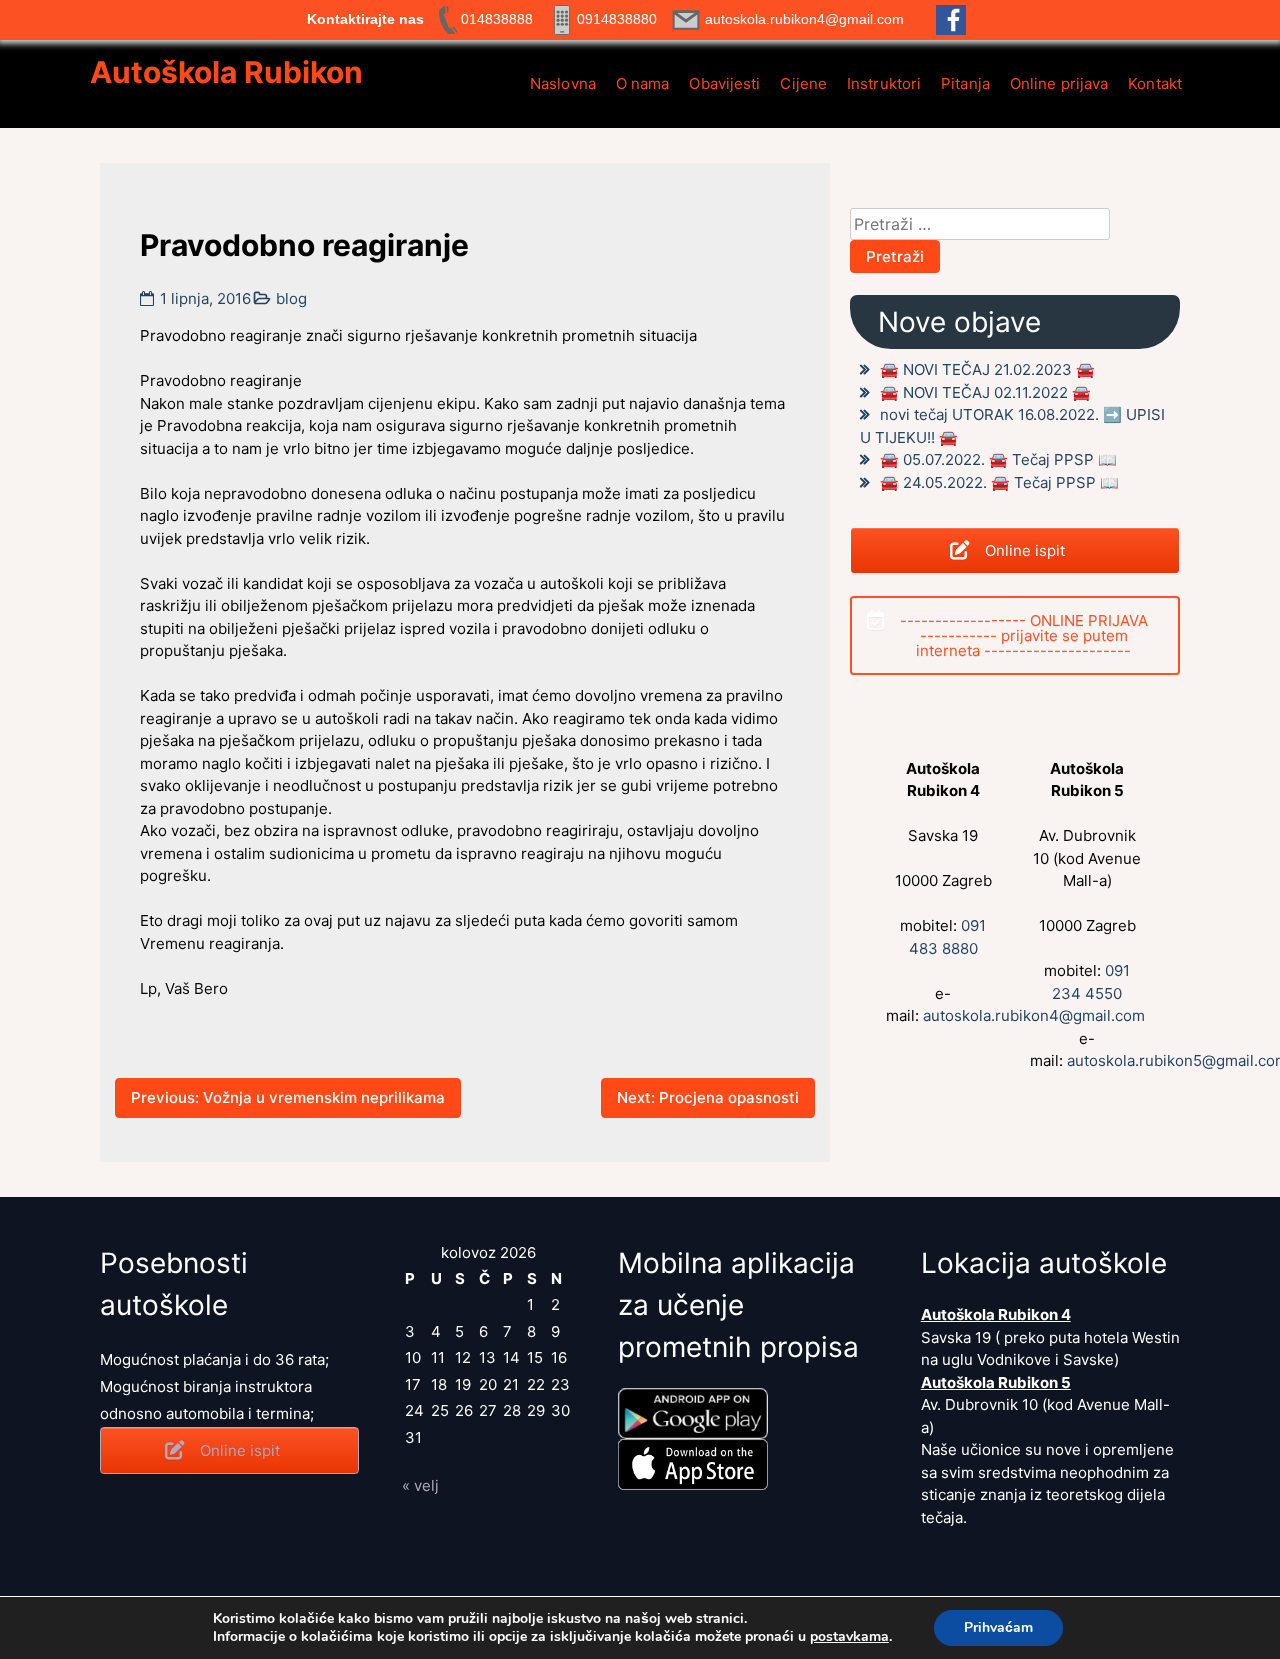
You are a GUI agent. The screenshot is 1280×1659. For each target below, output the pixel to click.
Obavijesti (724, 83)
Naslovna (563, 83)
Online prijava (1059, 83)
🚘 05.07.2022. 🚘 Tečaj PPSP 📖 (998, 459)
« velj (420, 1485)
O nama (643, 83)
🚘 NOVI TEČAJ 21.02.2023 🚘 (987, 369)
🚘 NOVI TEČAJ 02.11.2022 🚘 (985, 392)
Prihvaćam (998, 1627)
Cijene (803, 83)
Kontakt (1155, 83)
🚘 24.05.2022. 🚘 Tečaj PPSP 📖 (999, 482)
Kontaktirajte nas (365, 19)
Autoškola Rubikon (226, 72)
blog (291, 298)
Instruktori (884, 83)
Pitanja (965, 83)
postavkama (849, 1637)
